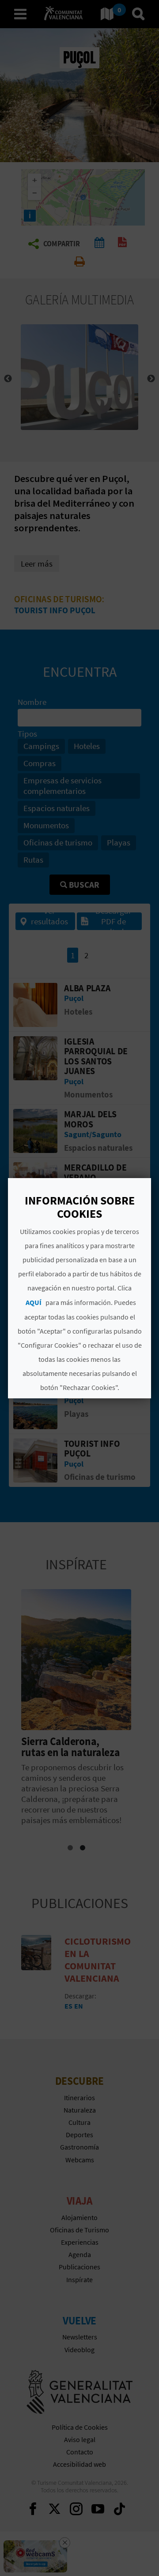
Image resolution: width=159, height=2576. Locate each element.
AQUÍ (34, 1302)
